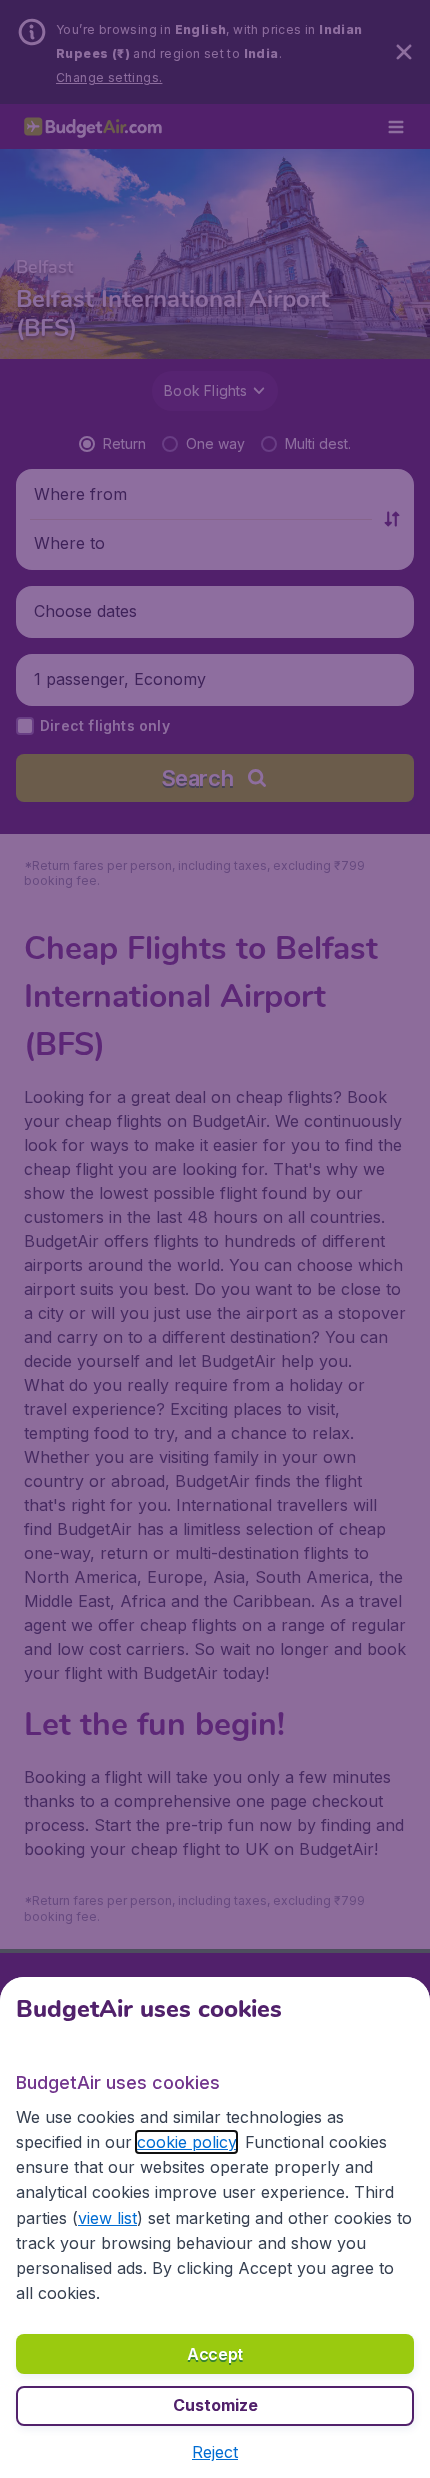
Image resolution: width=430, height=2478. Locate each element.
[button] (215, 2452)
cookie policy (186, 2142)
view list (107, 2218)
